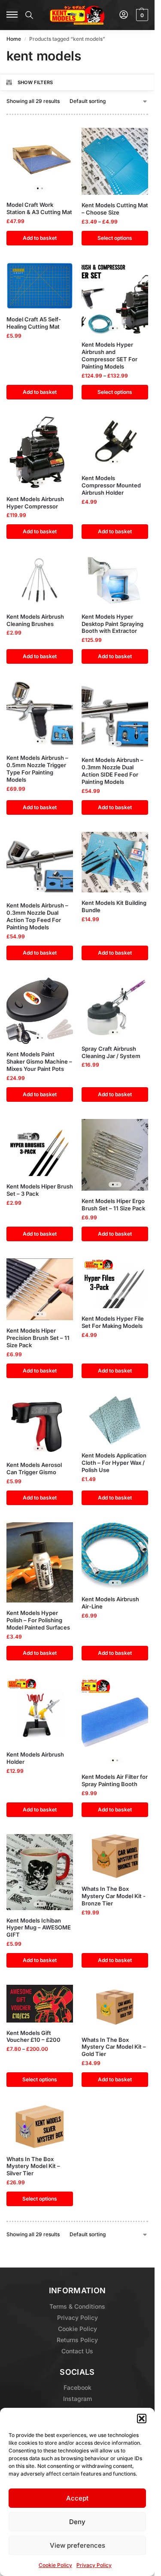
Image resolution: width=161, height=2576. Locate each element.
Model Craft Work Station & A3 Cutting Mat (39, 208)
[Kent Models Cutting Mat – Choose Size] (115, 161)
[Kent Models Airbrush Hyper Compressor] (40, 453)
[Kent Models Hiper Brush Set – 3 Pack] (40, 1148)
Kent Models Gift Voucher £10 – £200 (33, 2036)
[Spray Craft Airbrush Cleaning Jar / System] (115, 1008)
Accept (77, 2498)
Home (14, 39)
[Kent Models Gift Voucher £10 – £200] (40, 2003)
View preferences (77, 2545)
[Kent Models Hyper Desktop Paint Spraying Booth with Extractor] (115, 581)
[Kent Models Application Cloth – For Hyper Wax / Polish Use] (115, 1420)
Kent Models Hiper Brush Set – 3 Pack (40, 1190)
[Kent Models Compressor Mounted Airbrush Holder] (115, 442)
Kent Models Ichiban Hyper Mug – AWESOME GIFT (39, 1928)
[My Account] (124, 15)
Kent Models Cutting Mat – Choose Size (115, 209)
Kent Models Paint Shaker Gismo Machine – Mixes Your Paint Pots (39, 1061)
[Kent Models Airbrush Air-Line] (115, 1556)
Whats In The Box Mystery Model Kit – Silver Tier (33, 2166)
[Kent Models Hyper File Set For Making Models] (115, 1283)
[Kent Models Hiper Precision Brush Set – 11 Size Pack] (40, 1290)
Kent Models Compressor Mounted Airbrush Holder (111, 485)
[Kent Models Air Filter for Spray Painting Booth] (115, 1722)
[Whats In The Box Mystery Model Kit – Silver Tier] (40, 2126)
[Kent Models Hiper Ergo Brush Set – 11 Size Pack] (115, 1155)
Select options (115, 238)
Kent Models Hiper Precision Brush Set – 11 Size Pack (38, 1338)
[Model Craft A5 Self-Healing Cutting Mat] (40, 286)
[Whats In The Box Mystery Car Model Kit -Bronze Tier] (115, 1856)
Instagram (77, 2399)
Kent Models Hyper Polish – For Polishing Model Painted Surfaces (38, 1620)
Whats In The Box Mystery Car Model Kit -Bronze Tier (114, 1896)
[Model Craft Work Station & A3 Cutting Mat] (40, 161)
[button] (142, 2419)
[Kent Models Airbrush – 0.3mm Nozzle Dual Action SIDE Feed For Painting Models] (115, 715)
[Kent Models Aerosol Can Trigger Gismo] (40, 1425)
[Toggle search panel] (29, 15)
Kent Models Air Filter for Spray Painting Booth (115, 1780)
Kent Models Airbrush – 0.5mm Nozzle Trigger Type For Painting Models (37, 769)
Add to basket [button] (40, 238)
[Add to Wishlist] (56, 139)
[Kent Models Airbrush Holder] (40, 1711)
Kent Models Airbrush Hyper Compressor (35, 503)
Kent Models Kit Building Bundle (114, 906)
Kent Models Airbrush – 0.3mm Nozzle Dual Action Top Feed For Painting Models (37, 916)
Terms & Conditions (77, 2306)
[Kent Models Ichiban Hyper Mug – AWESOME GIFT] (40, 1872)
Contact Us (77, 2351)
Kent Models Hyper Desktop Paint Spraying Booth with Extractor (112, 624)
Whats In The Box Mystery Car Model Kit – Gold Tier (114, 2047)
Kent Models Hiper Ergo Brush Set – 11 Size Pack (113, 1205)
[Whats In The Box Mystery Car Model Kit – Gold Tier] (115, 2007)
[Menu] (12, 15)
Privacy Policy (94, 2565)
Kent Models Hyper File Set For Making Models (113, 1322)
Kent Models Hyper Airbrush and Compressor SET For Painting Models (109, 355)
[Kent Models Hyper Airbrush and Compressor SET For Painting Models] (115, 299)
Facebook (77, 2387)
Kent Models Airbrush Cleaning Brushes (35, 620)
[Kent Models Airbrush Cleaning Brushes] (40, 581)
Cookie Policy (55, 2565)
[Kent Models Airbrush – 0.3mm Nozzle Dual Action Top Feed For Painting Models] (40, 864)
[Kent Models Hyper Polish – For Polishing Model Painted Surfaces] (40, 1562)
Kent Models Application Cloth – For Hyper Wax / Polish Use (114, 1463)
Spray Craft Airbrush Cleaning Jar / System (111, 1052)
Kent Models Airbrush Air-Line (110, 1603)
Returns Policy (77, 2340)
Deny (77, 2522)
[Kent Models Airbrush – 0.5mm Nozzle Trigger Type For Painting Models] (40, 714)
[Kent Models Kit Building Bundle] (115, 862)
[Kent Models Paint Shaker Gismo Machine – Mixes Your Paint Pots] (40, 1011)
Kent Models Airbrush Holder (35, 1758)
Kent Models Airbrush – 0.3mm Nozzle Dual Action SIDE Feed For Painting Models (112, 771)
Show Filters (35, 82)
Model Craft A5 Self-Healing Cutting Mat (34, 323)
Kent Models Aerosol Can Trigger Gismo (34, 1468)
